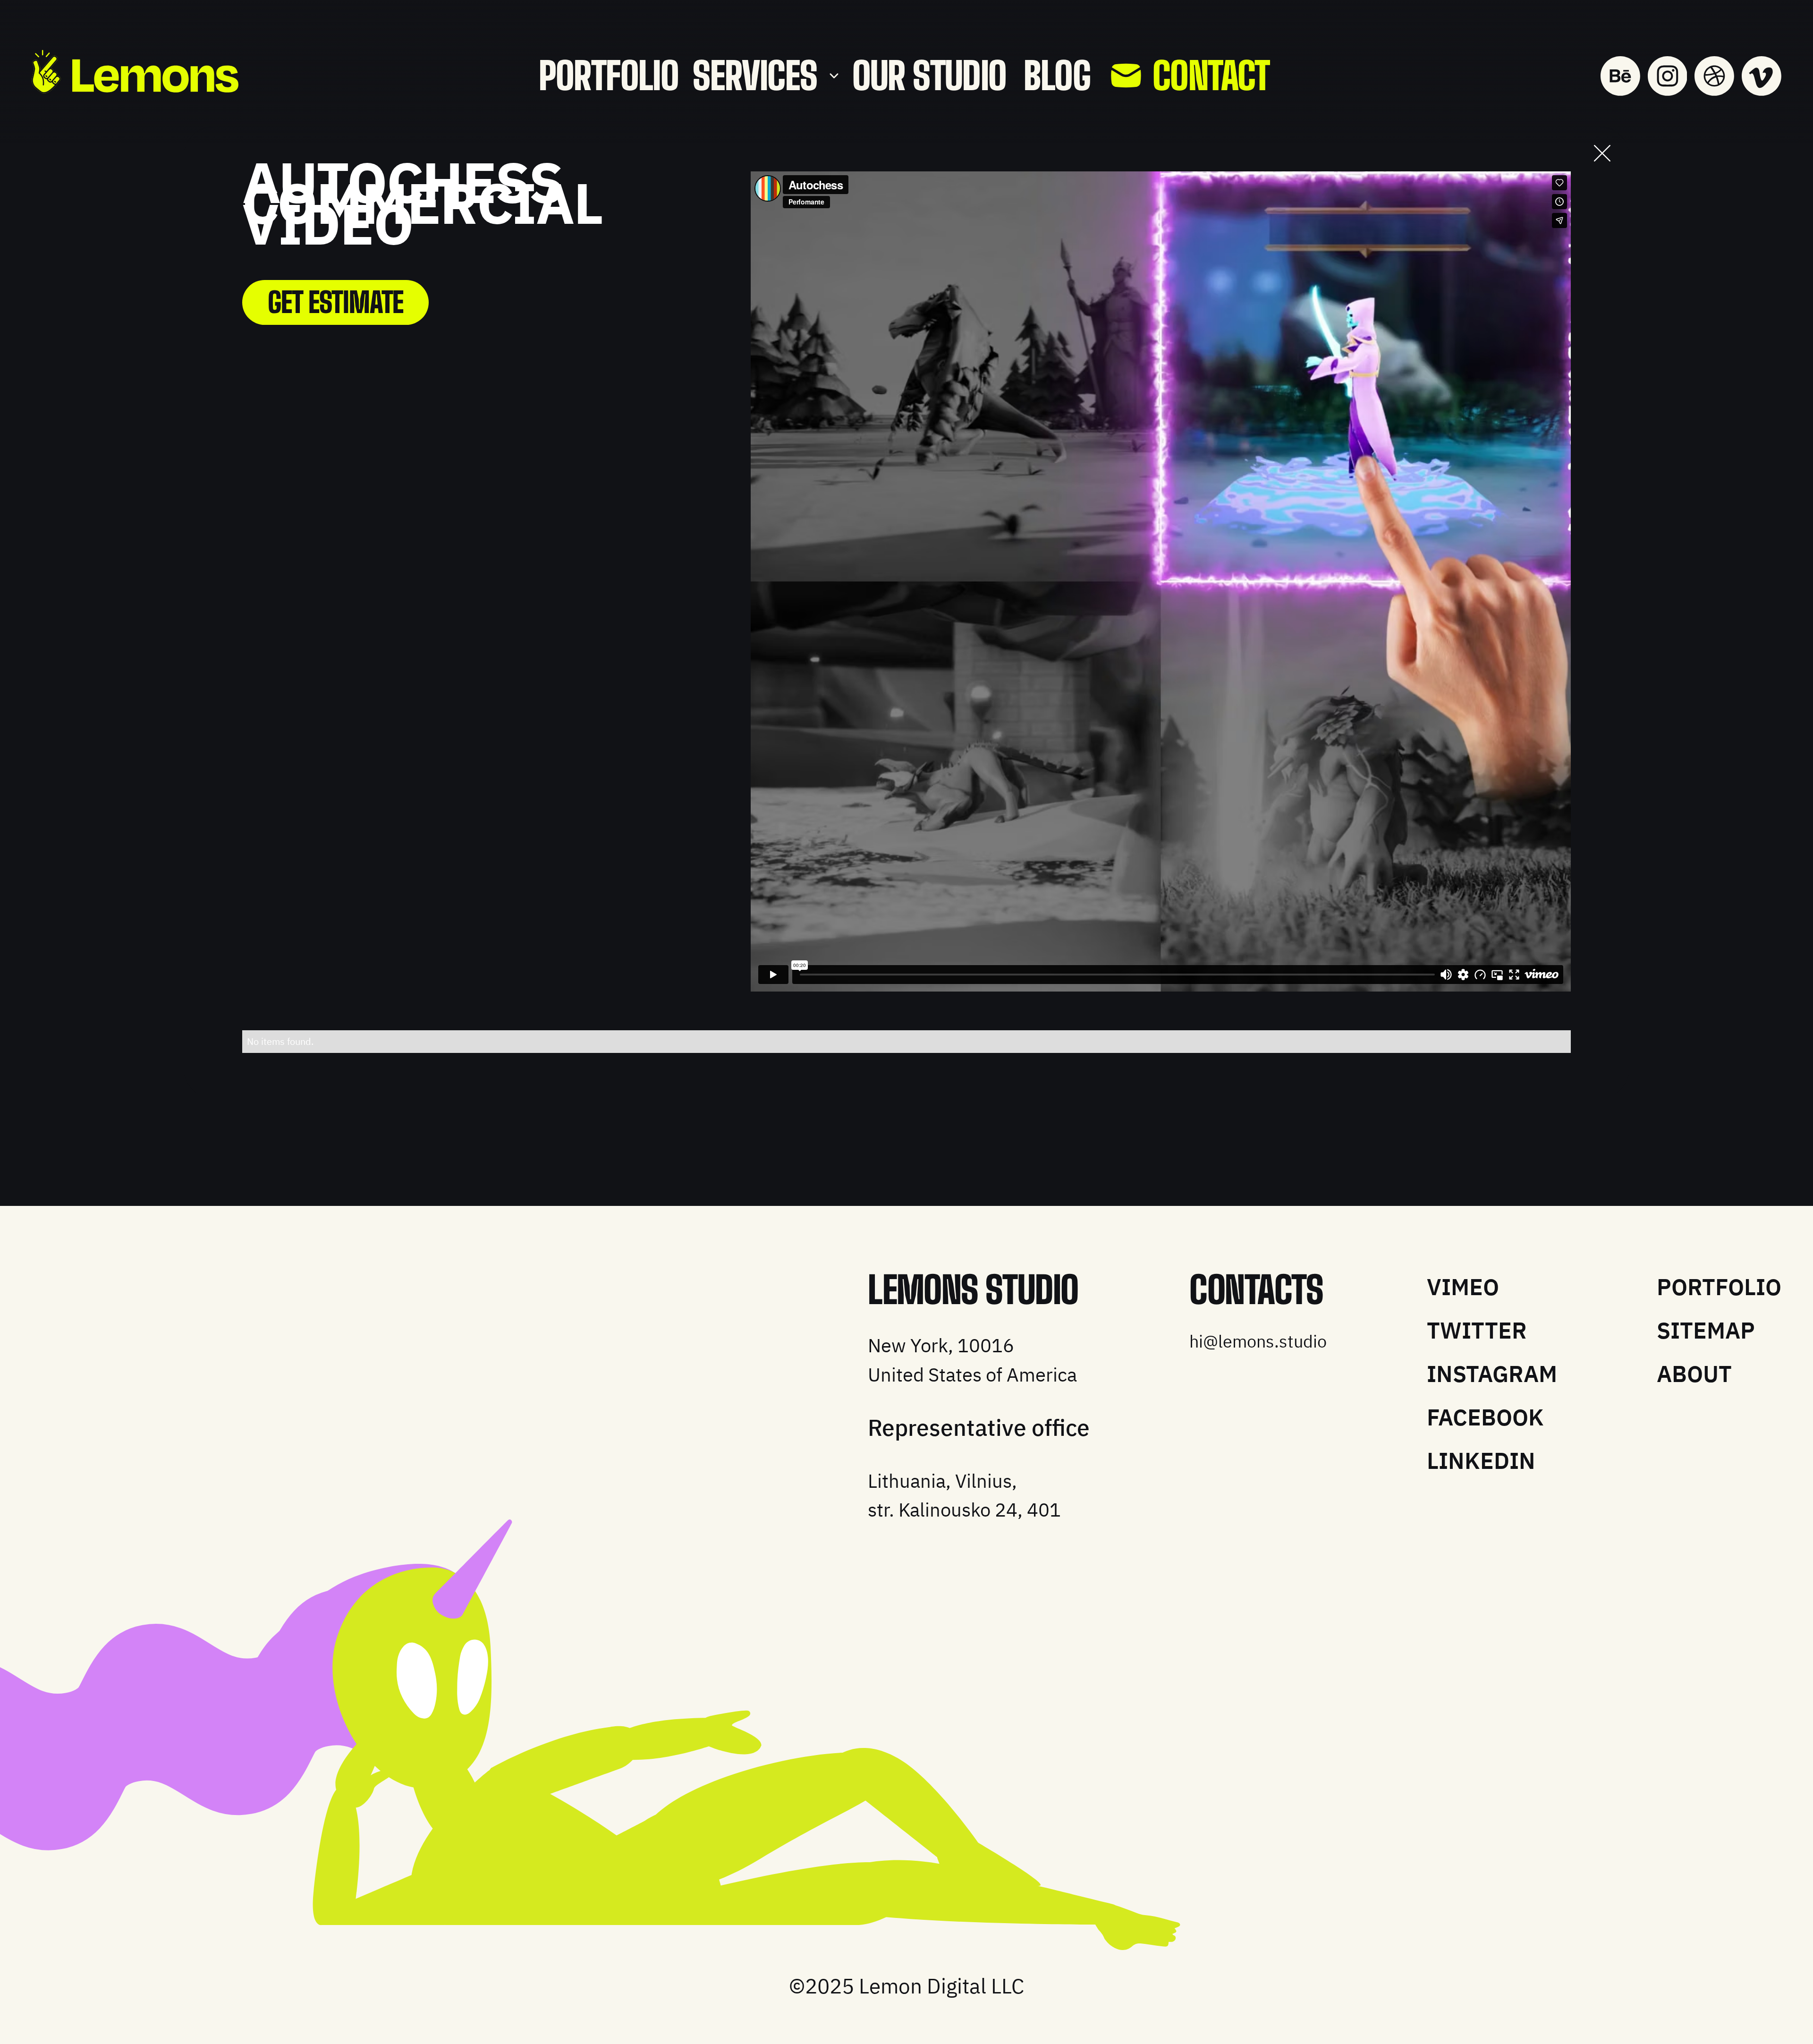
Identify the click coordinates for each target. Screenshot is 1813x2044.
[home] (135, 72)
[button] (765, 76)
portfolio (609, 76)
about (1694, 1374)
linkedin (1481, 1460)
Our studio (929, 76)
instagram (1492, 1374)
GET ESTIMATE (336, 302)
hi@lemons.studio (1258, 1342)
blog (1057, 76)
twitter (1477, 1330)
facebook (1485, 1417)
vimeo (1463, 1287)
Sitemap (1706, 1330)
